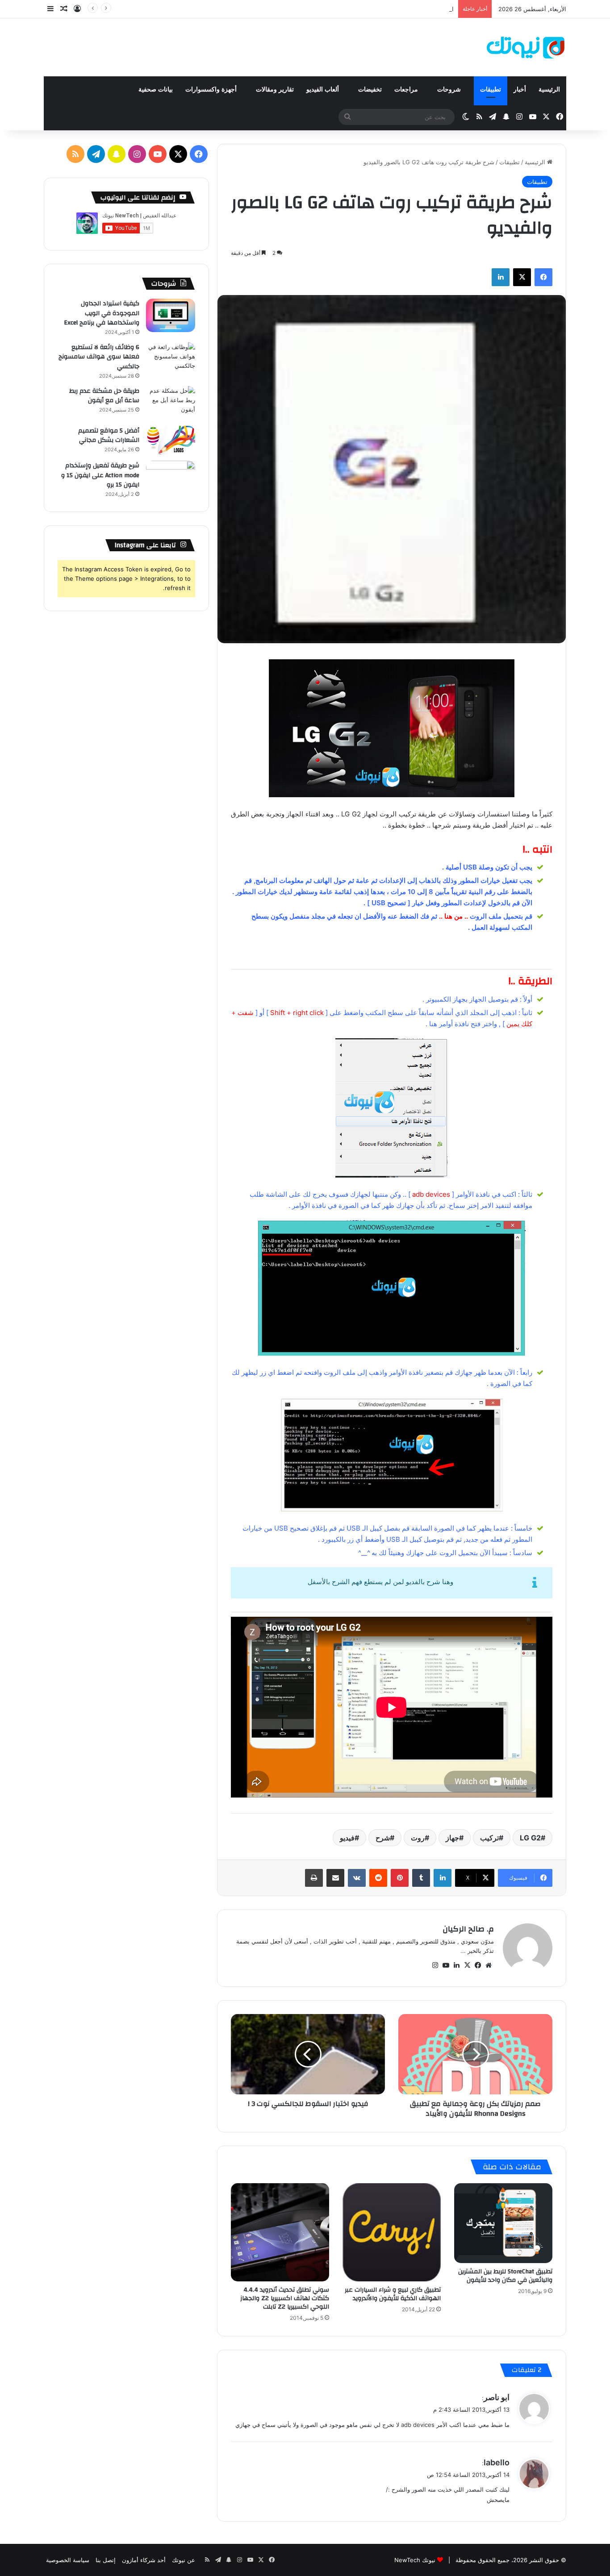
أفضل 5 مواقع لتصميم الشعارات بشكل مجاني (109, 436)
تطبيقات (491, 89)
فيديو (347, 1838)
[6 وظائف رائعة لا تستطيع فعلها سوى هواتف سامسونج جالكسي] (171, 359)
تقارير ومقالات (275, 89)
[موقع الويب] (489, 1965)
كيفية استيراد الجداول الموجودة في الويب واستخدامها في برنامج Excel (102, 313)
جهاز (452, 1838)
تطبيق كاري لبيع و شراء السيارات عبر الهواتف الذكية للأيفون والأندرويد (393, 2294)
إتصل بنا (106, 2560)
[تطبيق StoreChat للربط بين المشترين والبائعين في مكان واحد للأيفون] (503, 2223)
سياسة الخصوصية (68, 2560)
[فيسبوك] (543, 277)
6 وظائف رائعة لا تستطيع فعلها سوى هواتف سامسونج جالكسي (99, 357)
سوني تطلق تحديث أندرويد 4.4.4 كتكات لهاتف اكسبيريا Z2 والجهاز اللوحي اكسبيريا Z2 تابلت (285, 2298)
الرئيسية (549, 89)
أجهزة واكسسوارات (212, 89)
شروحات (450, 89)
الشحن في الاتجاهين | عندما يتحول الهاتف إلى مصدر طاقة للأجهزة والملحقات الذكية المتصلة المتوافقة (329, 9)
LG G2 (530, 1838)
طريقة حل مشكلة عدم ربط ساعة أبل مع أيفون (104, 396)
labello (497, 2462)
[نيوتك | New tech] (526, 47)
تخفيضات (370, 89)
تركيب (489, 1838)
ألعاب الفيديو (324, 89)
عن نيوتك (184, 2560)
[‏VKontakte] (357, 1878)
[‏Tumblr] (421, 1878)
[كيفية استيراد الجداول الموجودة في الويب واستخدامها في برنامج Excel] (171, 315)
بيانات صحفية (156, 89)
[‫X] (522, 277)
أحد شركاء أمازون (144, 2560)
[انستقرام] (435, 1965)
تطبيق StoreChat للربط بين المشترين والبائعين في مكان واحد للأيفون (505, 2276)
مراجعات (407, 89)
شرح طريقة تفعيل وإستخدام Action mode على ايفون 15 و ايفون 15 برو (100, 475)
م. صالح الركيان (468, 1929)
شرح (383, 1838)
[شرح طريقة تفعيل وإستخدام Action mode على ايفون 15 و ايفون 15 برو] (171, 477)
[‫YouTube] (446, 1965)
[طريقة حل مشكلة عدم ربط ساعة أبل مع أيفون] (171, 403)
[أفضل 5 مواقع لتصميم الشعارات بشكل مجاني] (171, 440)
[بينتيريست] (400, 1878)
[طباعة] (314, 1878)
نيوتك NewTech (415, 2560)
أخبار (520, 89)
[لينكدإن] (501, 277)
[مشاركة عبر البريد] (335, 1878)
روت (418, 1838)
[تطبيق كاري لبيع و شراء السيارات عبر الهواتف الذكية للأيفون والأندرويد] (392, 2232)
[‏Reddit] (378, 1878)
